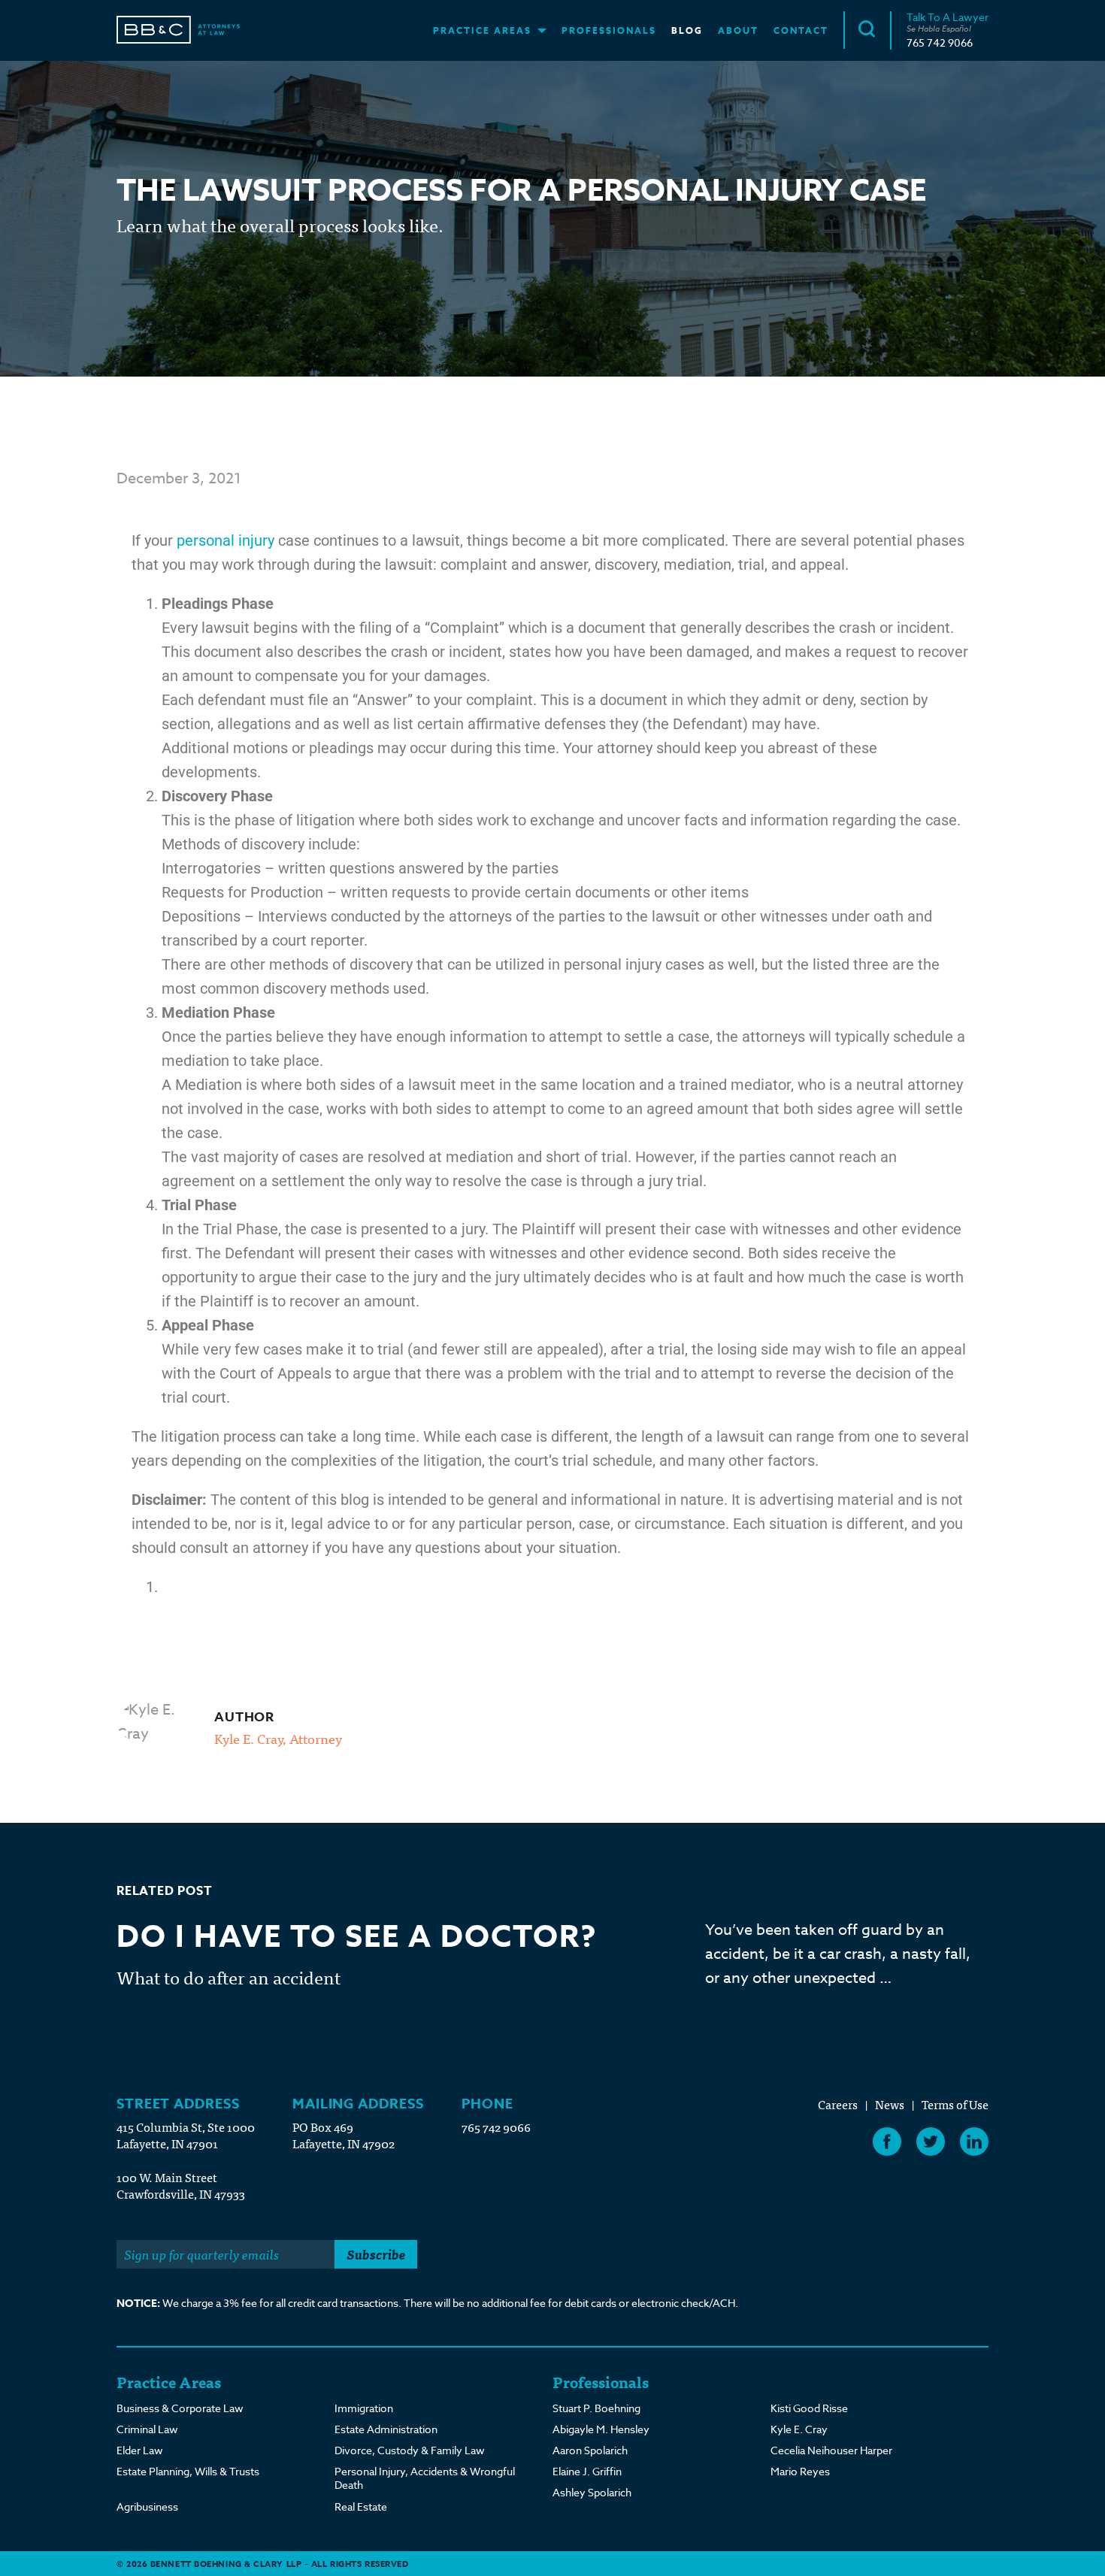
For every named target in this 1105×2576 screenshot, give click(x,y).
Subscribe (376, 2254)
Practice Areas (482, 30)
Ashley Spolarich (592, 2493)
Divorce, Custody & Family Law (410, 2450)
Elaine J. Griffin (587, 2472)
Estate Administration (386, 2429)
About (738, 30)
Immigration (364, 2408)
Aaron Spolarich (590, 2450)
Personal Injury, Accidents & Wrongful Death (425, 2478)
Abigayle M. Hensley (601, 2429)
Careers (838, 2104)
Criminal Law (147, 2429)
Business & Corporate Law (180, 2408)
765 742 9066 (940, 42)
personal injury (226, 540)
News (890, 2104)
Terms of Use (955, 2104)
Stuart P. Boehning (596, 2408)
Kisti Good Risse (809, 2408)
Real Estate (361, 2507)
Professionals (609, 30)
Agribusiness (147, 2507)
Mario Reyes (800, 2472)
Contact (801, 30)
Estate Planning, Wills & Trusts (188, 2472)
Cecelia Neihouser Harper (831, 2450)
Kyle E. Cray (799, 2429)
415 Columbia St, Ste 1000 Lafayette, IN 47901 (186, 2135)
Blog (687, 30)
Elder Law (140, 2450)
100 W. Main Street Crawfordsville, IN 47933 (181, 2185)
